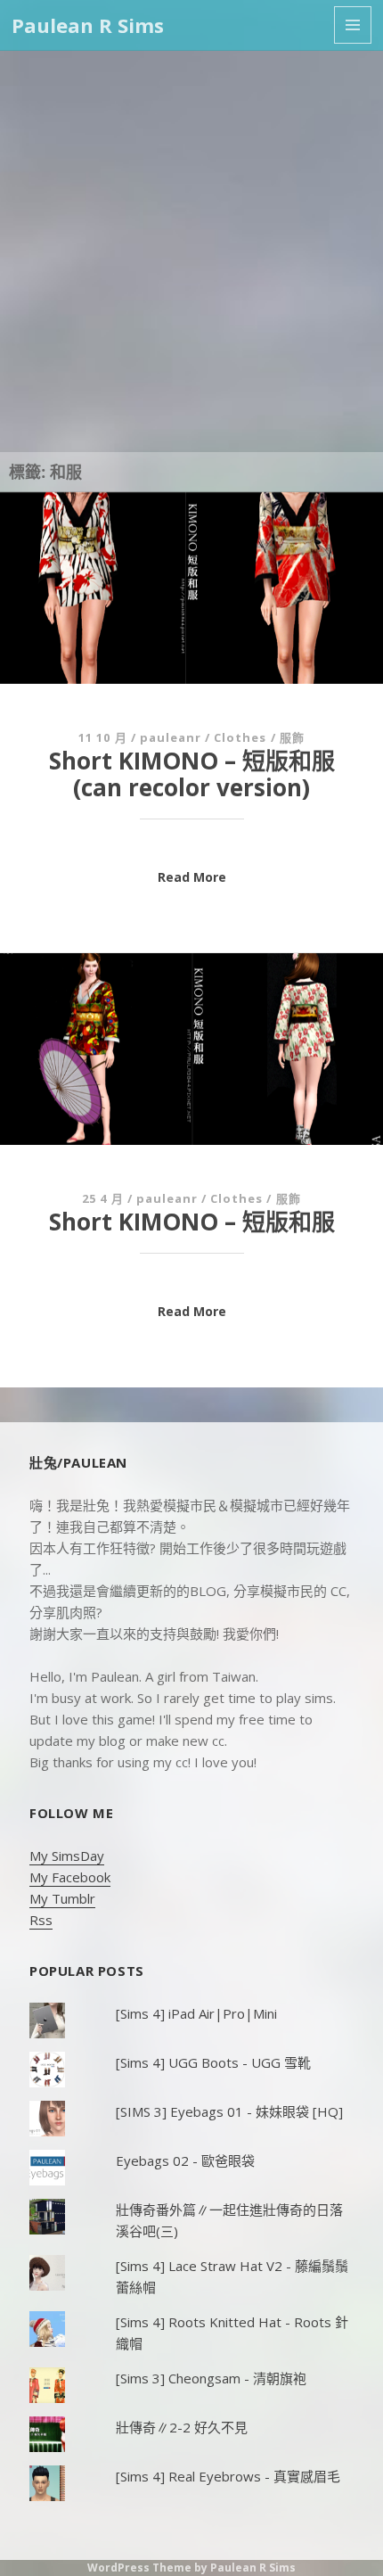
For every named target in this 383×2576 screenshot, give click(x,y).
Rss (41, 1920)
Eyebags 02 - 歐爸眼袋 (185, 2160)
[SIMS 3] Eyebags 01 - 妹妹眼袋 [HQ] (229, 2111)
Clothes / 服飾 (259, 737)
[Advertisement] (191, 251)
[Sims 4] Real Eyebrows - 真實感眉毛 (228, 2476)
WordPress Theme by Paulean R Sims (191, 2568)
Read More (192, 877)
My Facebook (70, 1877)
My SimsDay (67, 1856)
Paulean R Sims (88, 25)
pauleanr (171, 737)
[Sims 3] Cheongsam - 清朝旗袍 (211, 2378)
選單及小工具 (353, 25)
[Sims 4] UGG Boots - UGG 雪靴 (213, 2062)
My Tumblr (62, 1898)
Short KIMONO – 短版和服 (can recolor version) (192, 774)
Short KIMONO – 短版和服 (192, 1222)
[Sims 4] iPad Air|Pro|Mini (196, 2013)
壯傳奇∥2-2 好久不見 (182, 2427)
